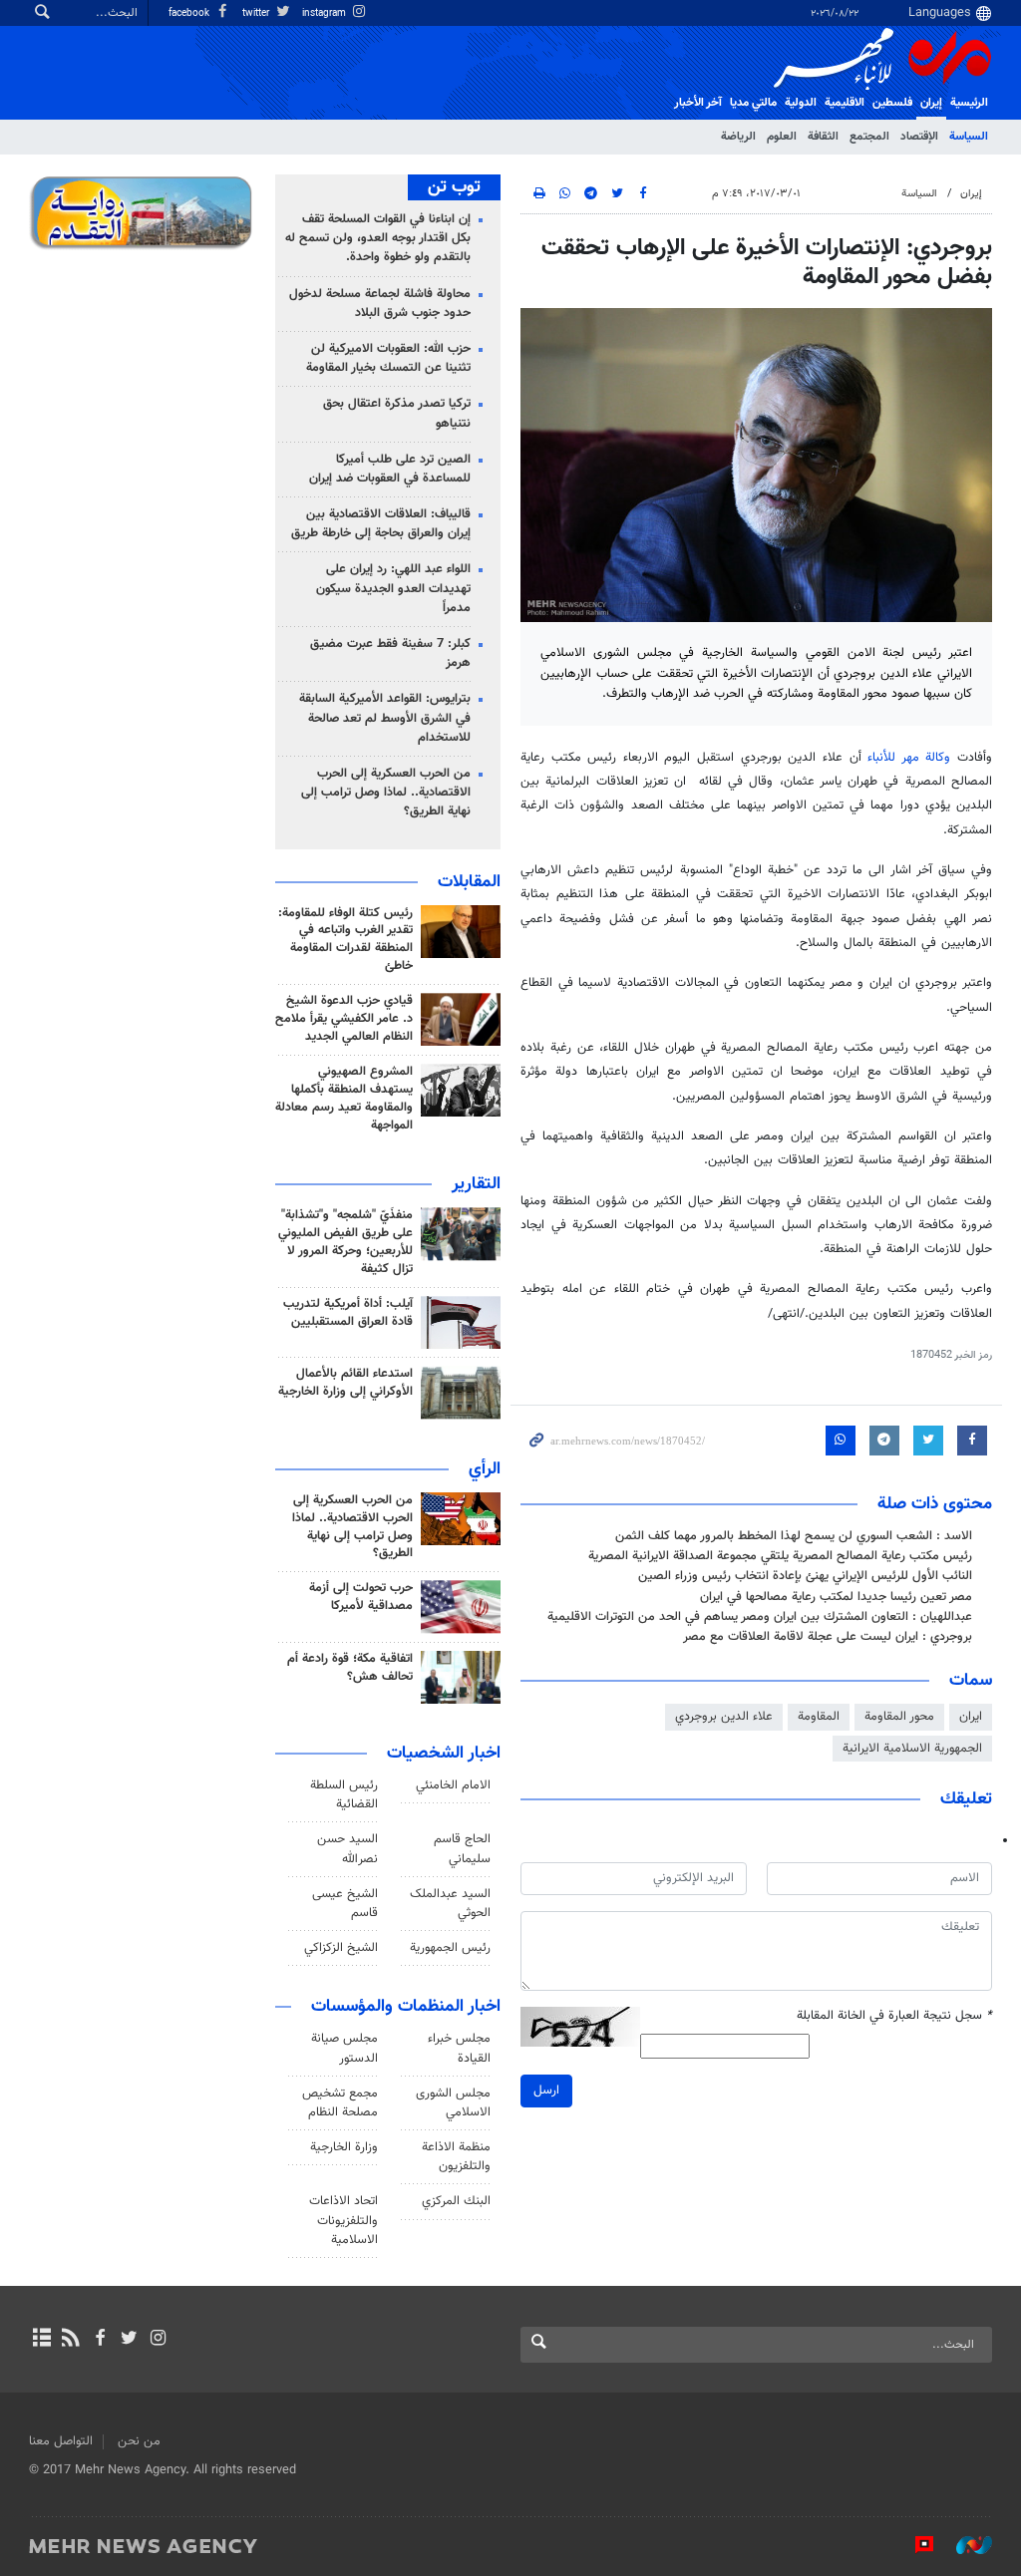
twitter (257, 13)
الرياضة (738, 137)
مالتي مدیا (753, 103)
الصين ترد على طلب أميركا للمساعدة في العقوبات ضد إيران (390, 469)
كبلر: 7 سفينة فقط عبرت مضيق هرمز (390, 653)
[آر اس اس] (70, 2340)
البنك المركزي (456, 2201)
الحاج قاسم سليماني (462, 1849)
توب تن (454, 187)
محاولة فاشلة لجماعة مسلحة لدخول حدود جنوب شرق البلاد (380, 304)
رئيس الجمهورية (450, 1948)
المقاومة (819, 1717)
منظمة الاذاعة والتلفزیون (456, 2157)
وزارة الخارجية (344, 2147)
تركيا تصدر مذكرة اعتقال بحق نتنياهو (397, 413)
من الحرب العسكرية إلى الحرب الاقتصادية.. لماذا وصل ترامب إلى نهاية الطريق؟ (386, 793)
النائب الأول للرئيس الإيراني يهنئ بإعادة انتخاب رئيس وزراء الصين (805, 1576)
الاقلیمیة (845, 103)
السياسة (969, 137)
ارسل (546, 2091)
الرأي (485, 1469)
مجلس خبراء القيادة (459, 2048)
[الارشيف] (41, 2340)
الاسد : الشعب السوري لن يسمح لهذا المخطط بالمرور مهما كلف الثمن (794, 1536)
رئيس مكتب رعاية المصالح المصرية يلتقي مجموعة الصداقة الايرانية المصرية (780, 1556)
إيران (931, 103)
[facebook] (99, 2340)
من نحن (139, 2441)
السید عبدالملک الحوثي (450, 1904)
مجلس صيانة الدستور (344, 2048)
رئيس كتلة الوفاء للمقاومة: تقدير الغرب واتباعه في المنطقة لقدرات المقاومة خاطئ (345, 940)
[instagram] (158, 2340)
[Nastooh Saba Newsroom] (964, 2545)
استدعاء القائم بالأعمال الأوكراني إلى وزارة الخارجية (345, 1383)
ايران (971, 1717)
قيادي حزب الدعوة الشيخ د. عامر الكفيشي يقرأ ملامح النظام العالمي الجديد (344, 1019)
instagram (326, 13)
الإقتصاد (919, 137)
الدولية (801, 103)
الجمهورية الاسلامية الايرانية (912, 1749)
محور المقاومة (899, 1717)
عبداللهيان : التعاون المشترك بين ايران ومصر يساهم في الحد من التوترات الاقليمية (760, 1617)
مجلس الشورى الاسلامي (453, 2103)
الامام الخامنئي (453, 1785)
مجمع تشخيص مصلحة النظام (340, 2103)
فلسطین (892, 103)
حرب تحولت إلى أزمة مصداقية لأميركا (361, 1597)
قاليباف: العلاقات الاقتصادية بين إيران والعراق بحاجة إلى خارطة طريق (381, 524)
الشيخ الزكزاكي (341, 1948)
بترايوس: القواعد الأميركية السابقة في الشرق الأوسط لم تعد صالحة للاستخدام (385, 718)
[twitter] (129, 2340)
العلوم (782, 137)
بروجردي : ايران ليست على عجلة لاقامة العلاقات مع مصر (828, 1637)
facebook (190, 13)
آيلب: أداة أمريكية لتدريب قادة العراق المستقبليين (348, 1313)
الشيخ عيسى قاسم (345, 1904)
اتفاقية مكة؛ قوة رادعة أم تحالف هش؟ (350, 1668)
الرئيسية (969, 103)
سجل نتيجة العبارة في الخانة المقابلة (894, 2016)
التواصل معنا (61, 2441)
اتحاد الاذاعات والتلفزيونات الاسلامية (343, 2220)
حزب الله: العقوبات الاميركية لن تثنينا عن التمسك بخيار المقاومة (388, 358)
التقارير (476, 1184)
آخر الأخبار (698, 103)
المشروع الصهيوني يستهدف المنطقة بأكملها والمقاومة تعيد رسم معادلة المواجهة (344, 1099)
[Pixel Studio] (914, 2545)
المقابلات (469, 882)
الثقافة (823, 137)
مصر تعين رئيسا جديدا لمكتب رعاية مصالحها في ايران (836, 1597)
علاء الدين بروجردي (724, 1717)
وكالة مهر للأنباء (909, 758)
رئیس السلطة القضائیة (344, 1795)
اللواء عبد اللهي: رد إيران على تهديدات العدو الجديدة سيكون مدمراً (393, 588)
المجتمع (869, 137)
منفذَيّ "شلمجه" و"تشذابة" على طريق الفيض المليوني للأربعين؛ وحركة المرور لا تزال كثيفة (345, 1242)
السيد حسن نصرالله (347, 1849)
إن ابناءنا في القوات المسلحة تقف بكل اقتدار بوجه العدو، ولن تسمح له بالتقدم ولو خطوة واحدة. (378, 238)
